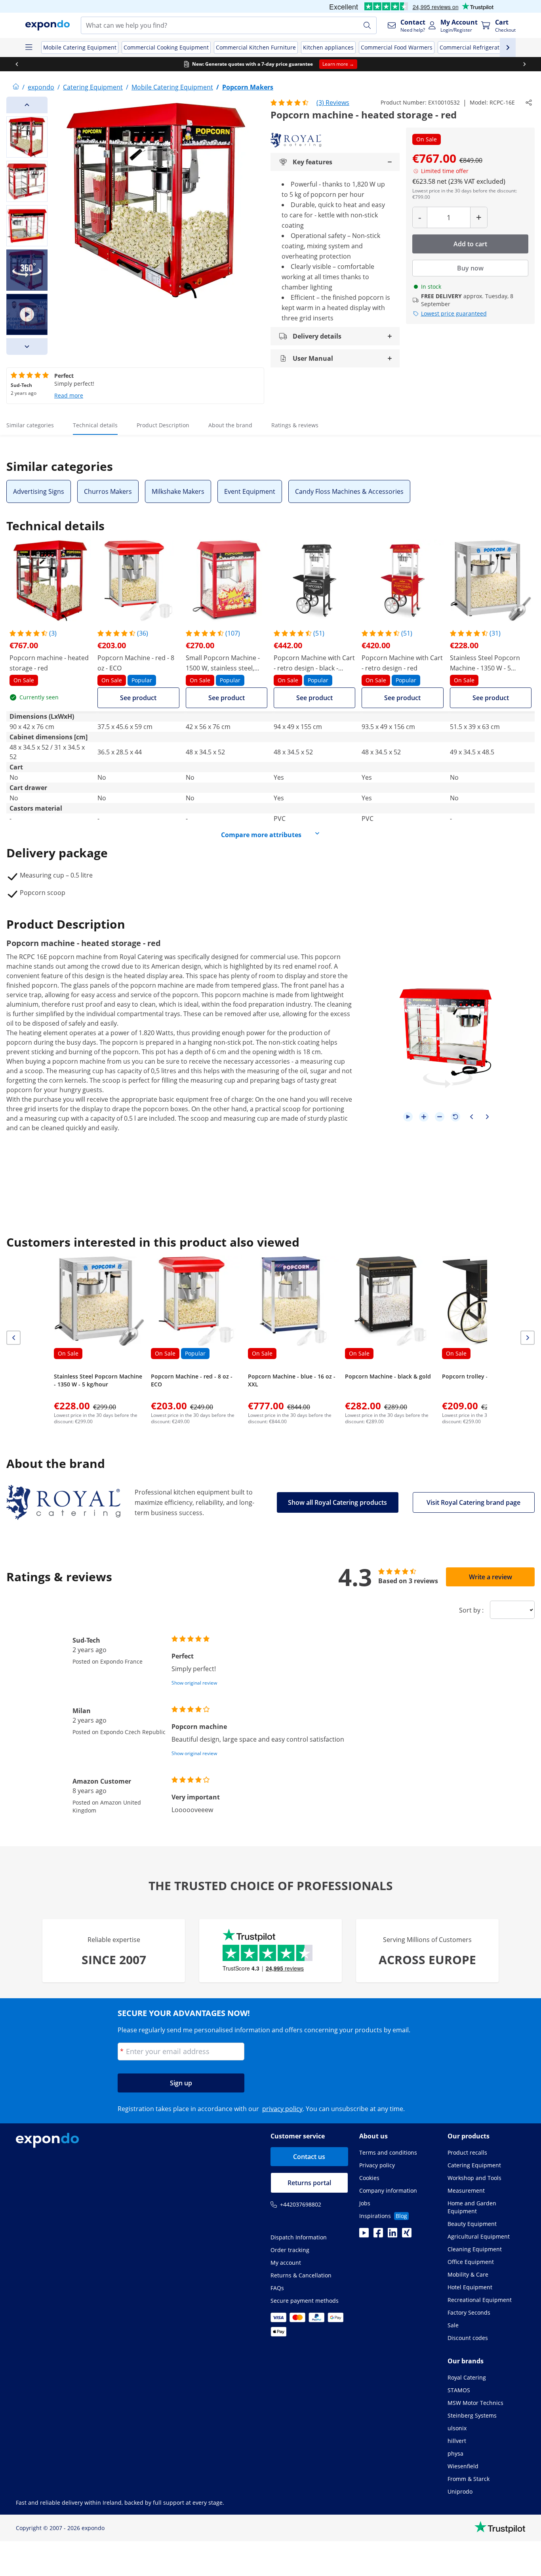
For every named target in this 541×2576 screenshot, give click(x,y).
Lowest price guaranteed (454, 313)
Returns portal (309, 2183)
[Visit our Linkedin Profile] (392, 2235)
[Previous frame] (471, 1117)
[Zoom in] (424, 1117)
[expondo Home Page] (16, 87)
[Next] (27, 347)
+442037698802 (301, 2204)
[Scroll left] (17, 64)
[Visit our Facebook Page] (378, 2235)
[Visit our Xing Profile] (407, 2235)
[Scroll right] (524, 64)
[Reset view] (455, 1117)
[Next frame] (487, 1117)
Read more (69, 395)
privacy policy (282, 2109)
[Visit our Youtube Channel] (364, 2235)
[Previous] (27, 105)
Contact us (309, 2157)
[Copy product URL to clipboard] (529, 103)
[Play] (408, 1117)
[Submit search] (367, 25)
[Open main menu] (29, 48)
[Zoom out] (440, 1117)
